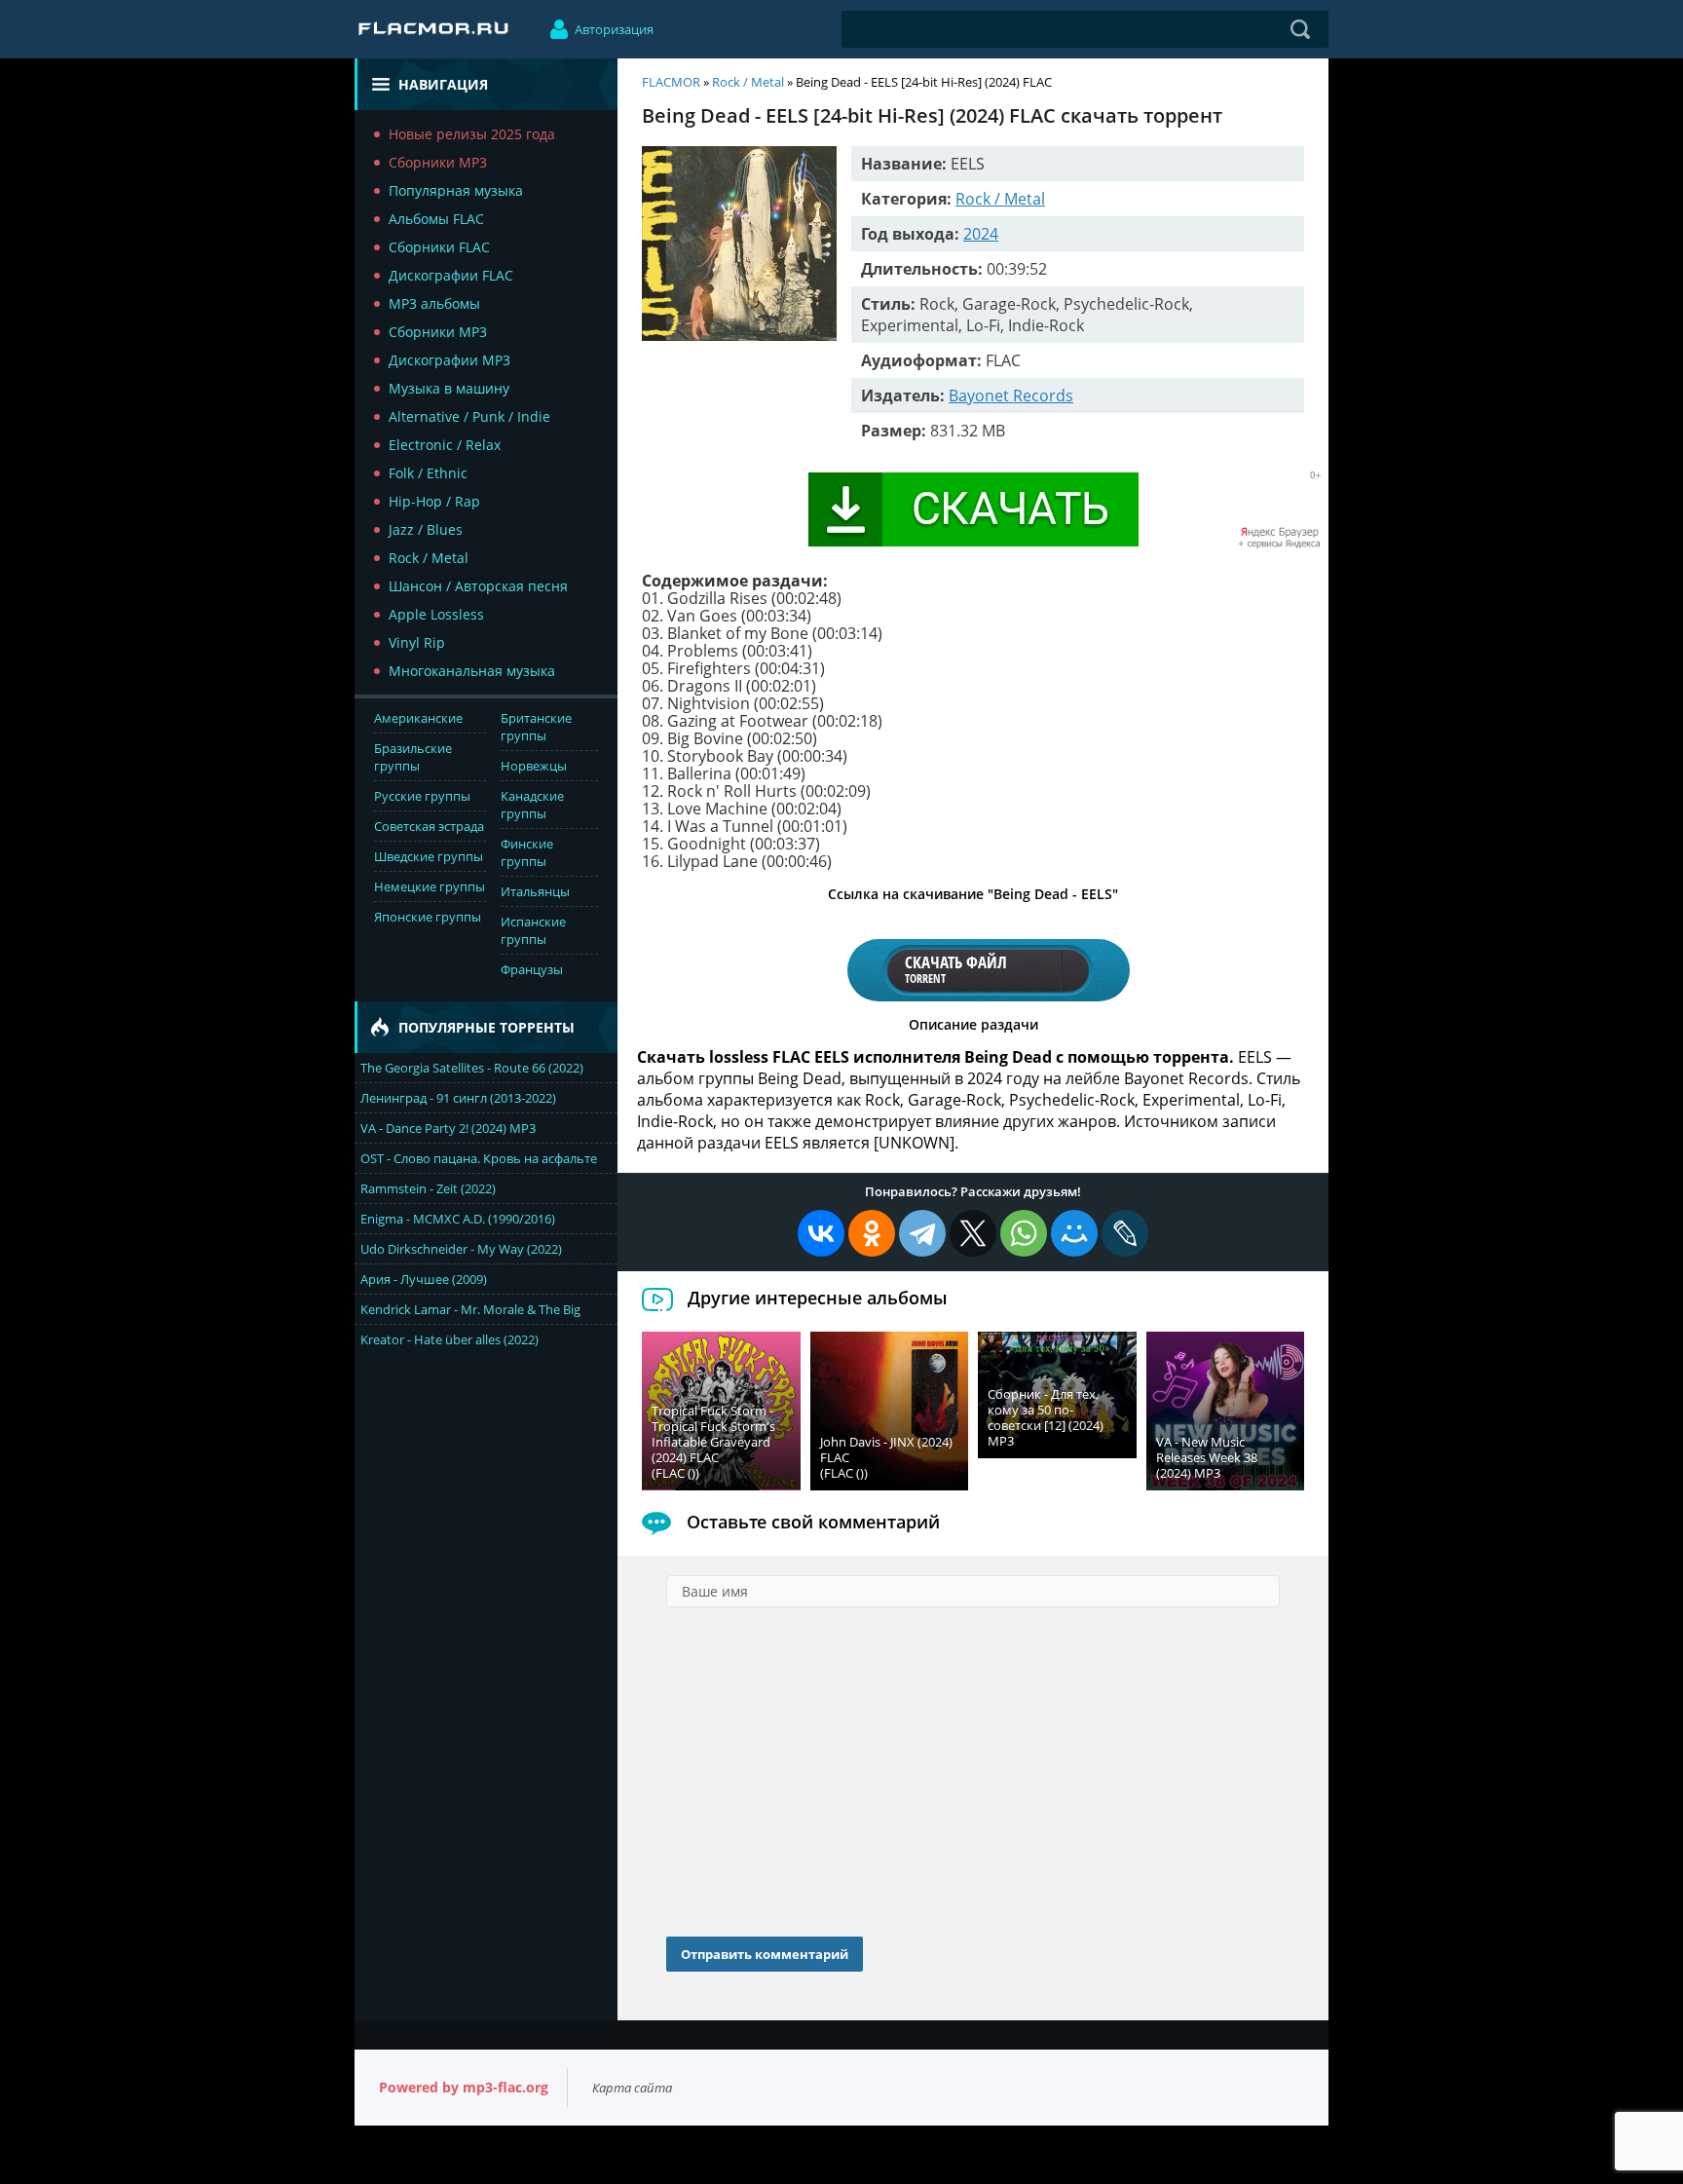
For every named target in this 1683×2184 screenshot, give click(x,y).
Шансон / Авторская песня (478, 586)
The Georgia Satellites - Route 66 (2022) (472, 1068)
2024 (981, 234)
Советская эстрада (429, 826)
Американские (418, 718)
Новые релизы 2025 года (472, 134)
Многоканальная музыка (472, 671)
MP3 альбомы (434, 303)
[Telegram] (922, 1233)
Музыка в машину (449, 388)
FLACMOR (671, 82)
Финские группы (527, 852)
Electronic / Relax (445, 445)
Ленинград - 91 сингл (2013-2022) (458, 1098)
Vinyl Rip (417, 642)
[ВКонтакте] (821, 1233)
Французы (532, 969)
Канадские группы (532, 805)
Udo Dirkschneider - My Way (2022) (461, 1249)
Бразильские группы (413, 757)
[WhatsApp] (1024, 1233)
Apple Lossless (436, 614)
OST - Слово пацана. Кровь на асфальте (479, 1158)
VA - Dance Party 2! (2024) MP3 (448, 1128)
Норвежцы (534, 766)
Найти (1300, 29)
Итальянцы (535, 891)
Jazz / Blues (426, 529)
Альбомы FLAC (436, 219)
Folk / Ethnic (428, 473)
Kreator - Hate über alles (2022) (449, 1339)
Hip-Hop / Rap (434, 501)
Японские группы (428, 917)
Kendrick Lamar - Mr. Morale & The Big (470, 1309)
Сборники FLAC (439, 247)
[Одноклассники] (872, 1233)
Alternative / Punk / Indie (469, 416)
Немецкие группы (430, 886)
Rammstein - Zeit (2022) (428, 1188)
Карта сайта (632, 2088)
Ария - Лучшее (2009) (424, 1279)
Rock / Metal (429, 558)
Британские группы (536, 727)
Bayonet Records (1011, 395)
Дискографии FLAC (451, 275)
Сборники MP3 (438, 162)
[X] (973, 1233)
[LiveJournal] (1125, 1233)
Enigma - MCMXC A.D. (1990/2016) (458, 1219)
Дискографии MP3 (449, 360)
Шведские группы (429, 856)
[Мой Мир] (1074, 1233)
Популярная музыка (456, 190)
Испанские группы (533, 930)
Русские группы (422, 796)
